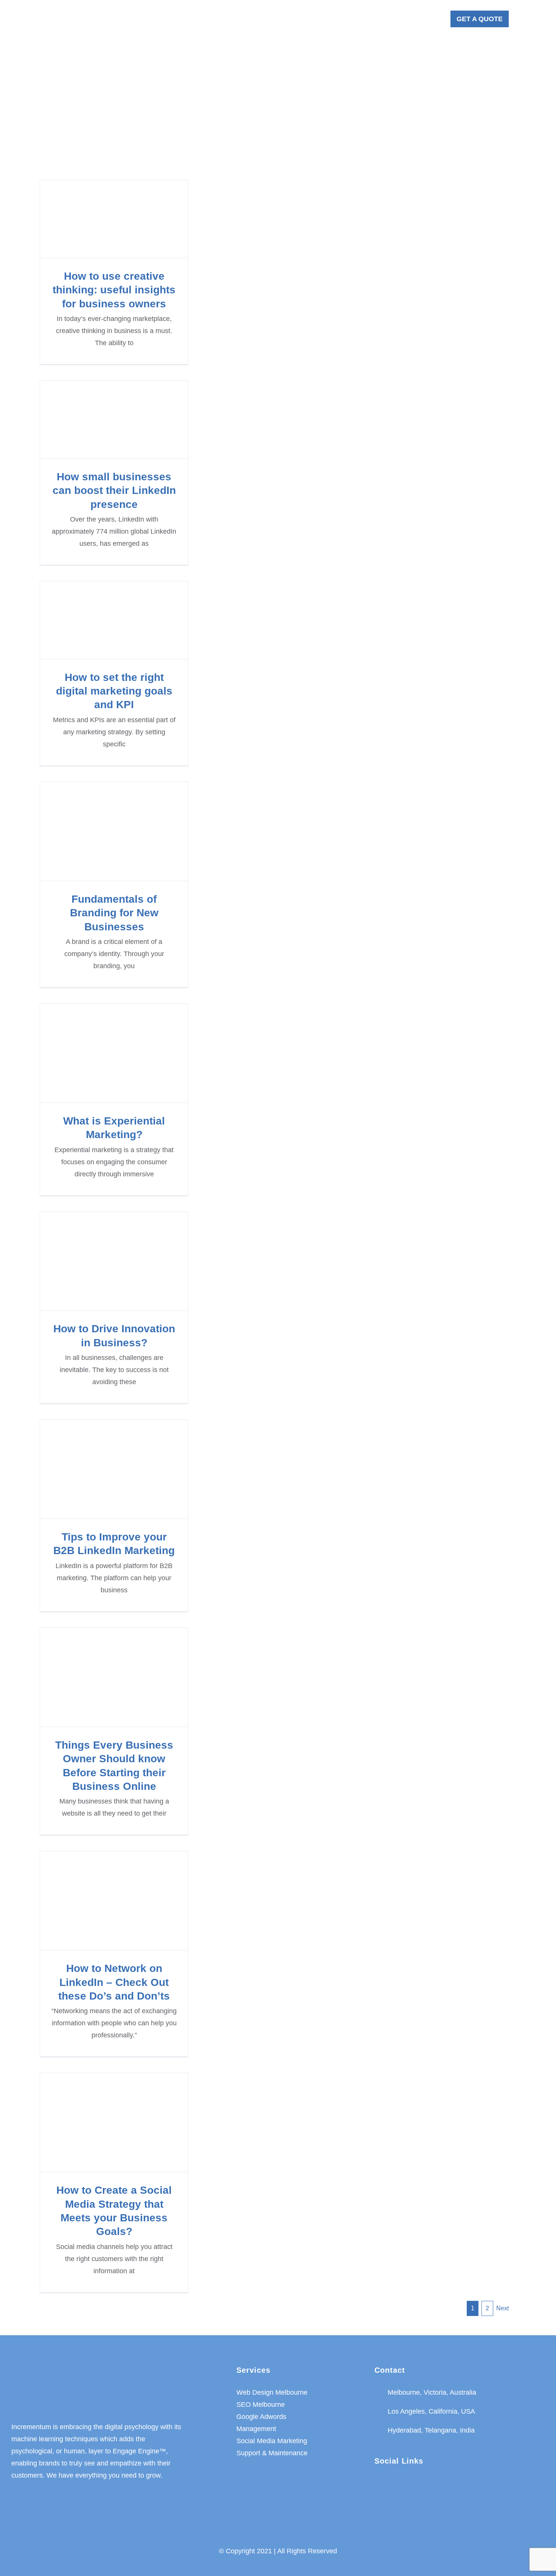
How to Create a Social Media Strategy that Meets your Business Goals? (114, 2122)
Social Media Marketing (272, 2441)
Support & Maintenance (272, 2453)
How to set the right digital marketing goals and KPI (114, 620)
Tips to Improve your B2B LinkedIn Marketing (114, 1469)
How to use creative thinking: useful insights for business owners (114, 219)
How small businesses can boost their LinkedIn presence (114, 420)
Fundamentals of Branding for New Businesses (114, 831)
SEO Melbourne (261, 2405)
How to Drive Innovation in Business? (114, 1261)
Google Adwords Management (261, 2423)
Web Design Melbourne (272, 2392)
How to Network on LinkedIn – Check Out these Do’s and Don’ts (114, 1901)
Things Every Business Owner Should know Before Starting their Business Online (114, 1677)
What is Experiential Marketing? (114, 1053)
